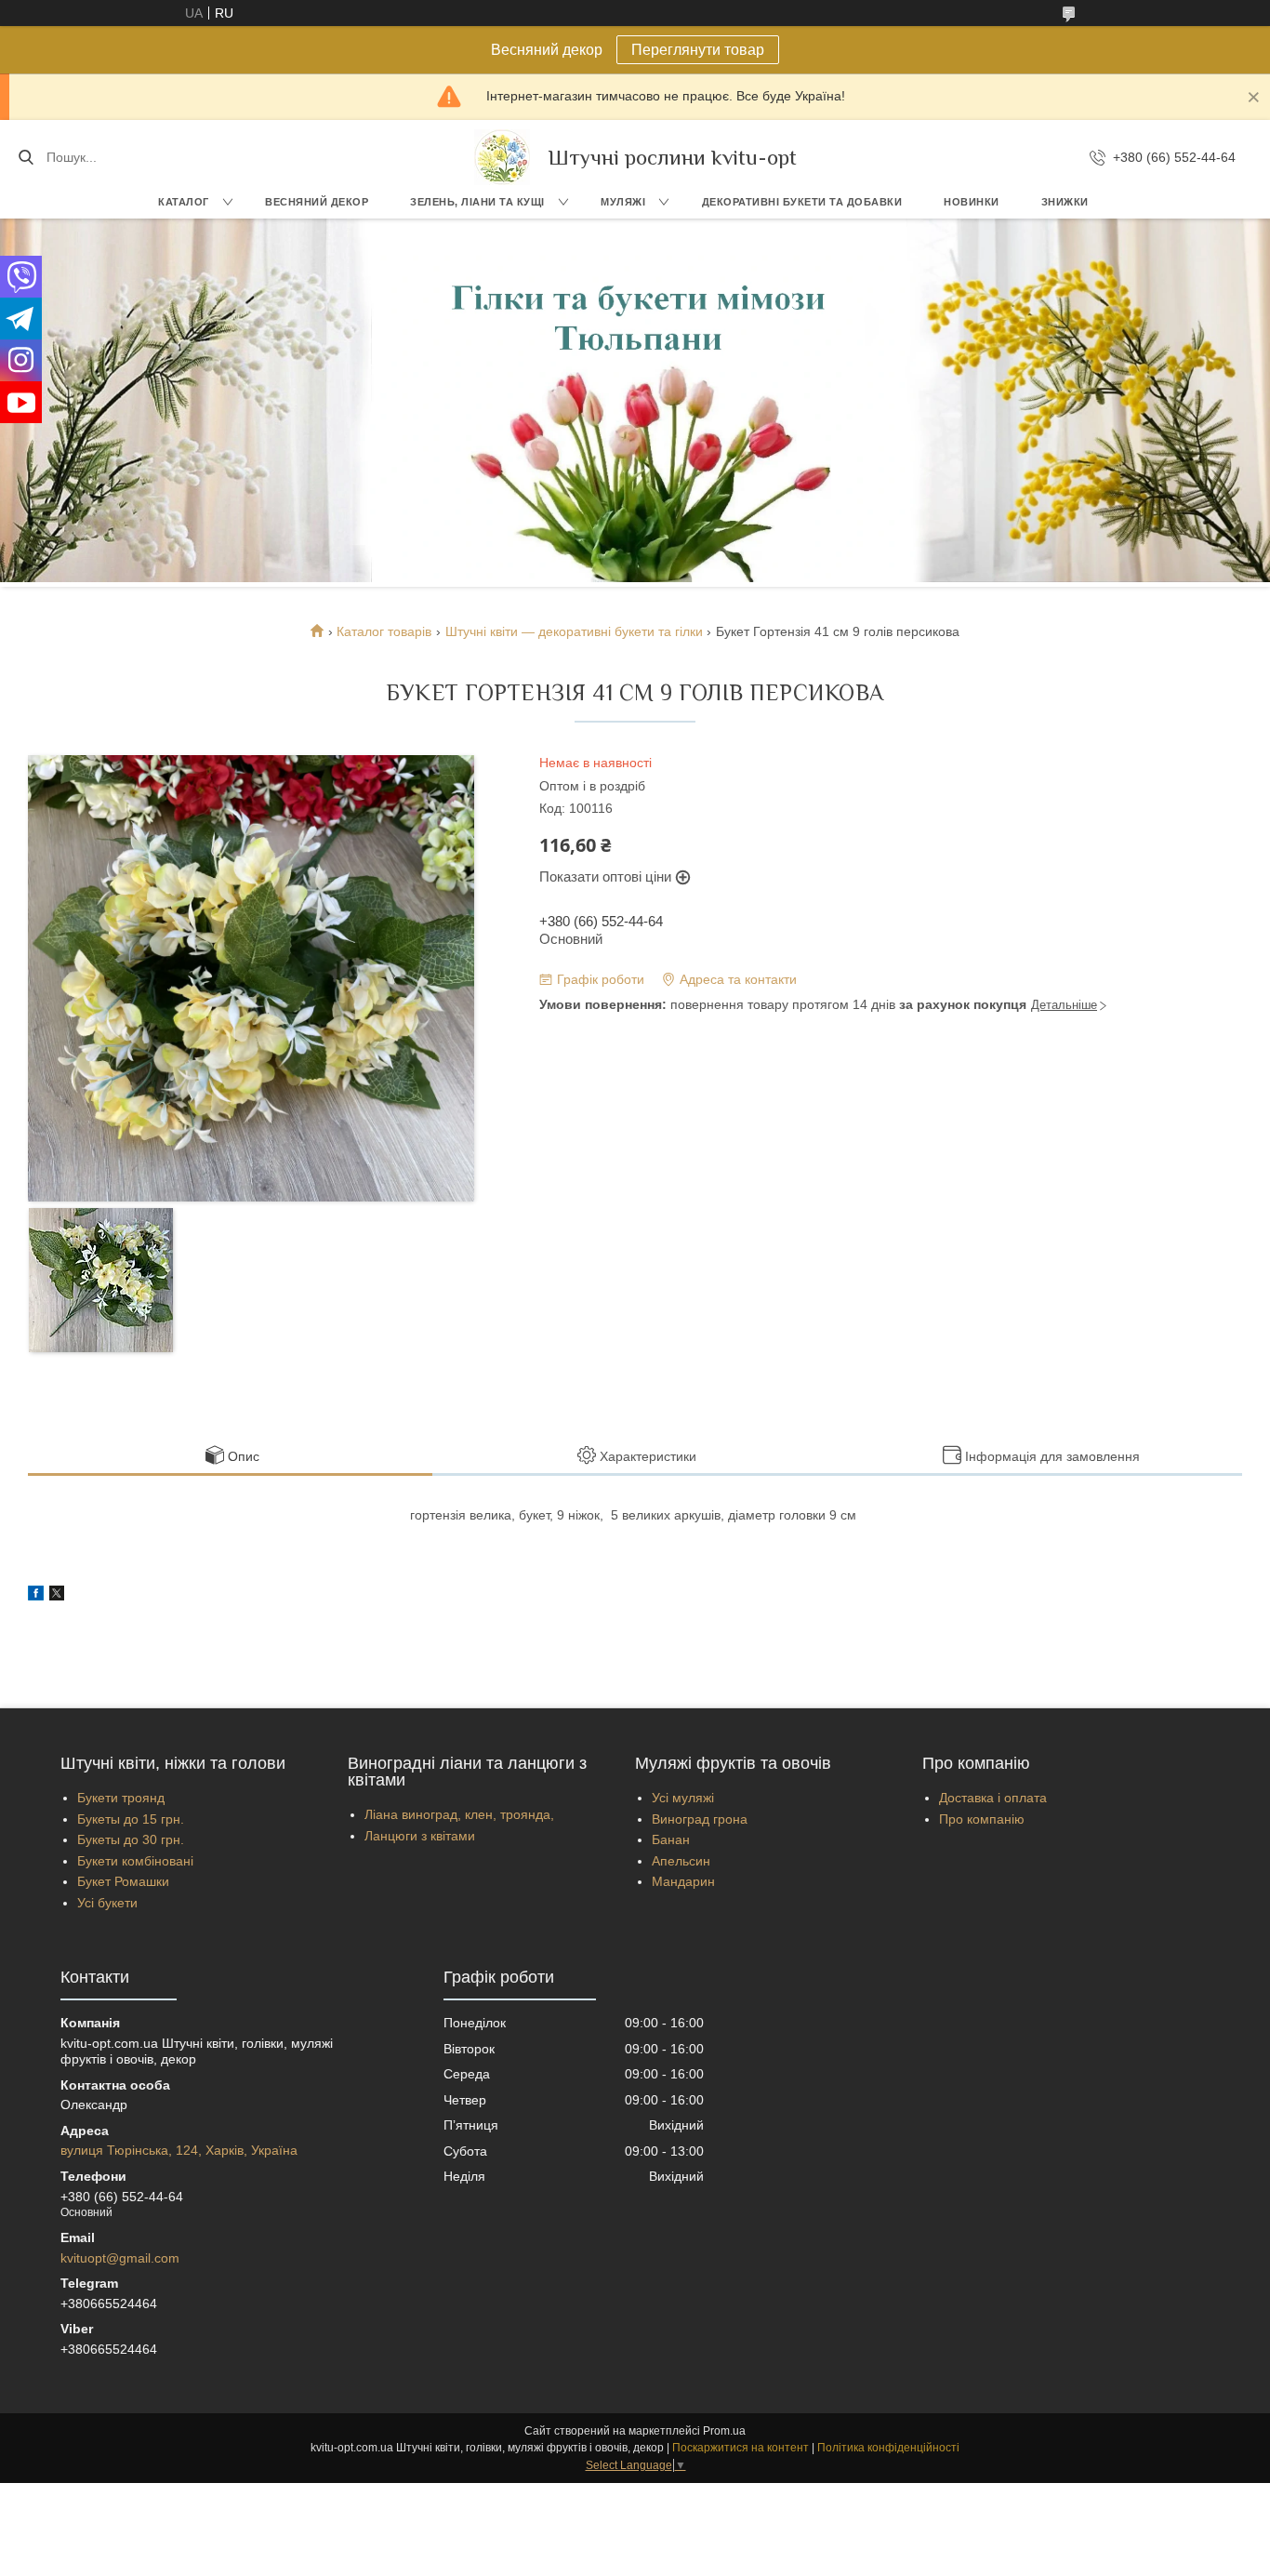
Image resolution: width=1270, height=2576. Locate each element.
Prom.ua (724, 2431)
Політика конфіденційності (888, 2448)
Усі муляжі (683, 1798)
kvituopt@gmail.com (120, 2258)
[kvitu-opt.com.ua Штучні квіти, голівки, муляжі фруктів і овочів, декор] (502, 157)
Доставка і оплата (993, 1798)
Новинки (972, 202)
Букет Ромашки (123, 1881)
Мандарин (683, 1881)
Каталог (184, 202)
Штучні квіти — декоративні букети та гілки (574, 631)
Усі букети (107, 1903)
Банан (671, 1839)
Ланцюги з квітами (420, 1836)
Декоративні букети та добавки (802, 202)
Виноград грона (700, 1819)
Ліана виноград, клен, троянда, (459, 1814)
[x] (57, 1596)
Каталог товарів (384, 631)
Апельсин (681, 1861)
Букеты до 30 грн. (131, 1839)
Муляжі (623, 202)
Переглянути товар (698, 50)
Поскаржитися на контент (741, 2448)
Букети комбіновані (135, 1861)
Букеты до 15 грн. (131, 1819)
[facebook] (36, 1596)
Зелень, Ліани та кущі (477, 202)
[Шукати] (26, 157)
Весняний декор (317, 202)
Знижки (1065, 202)
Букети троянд (121, 1798)
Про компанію (982, 1819)
